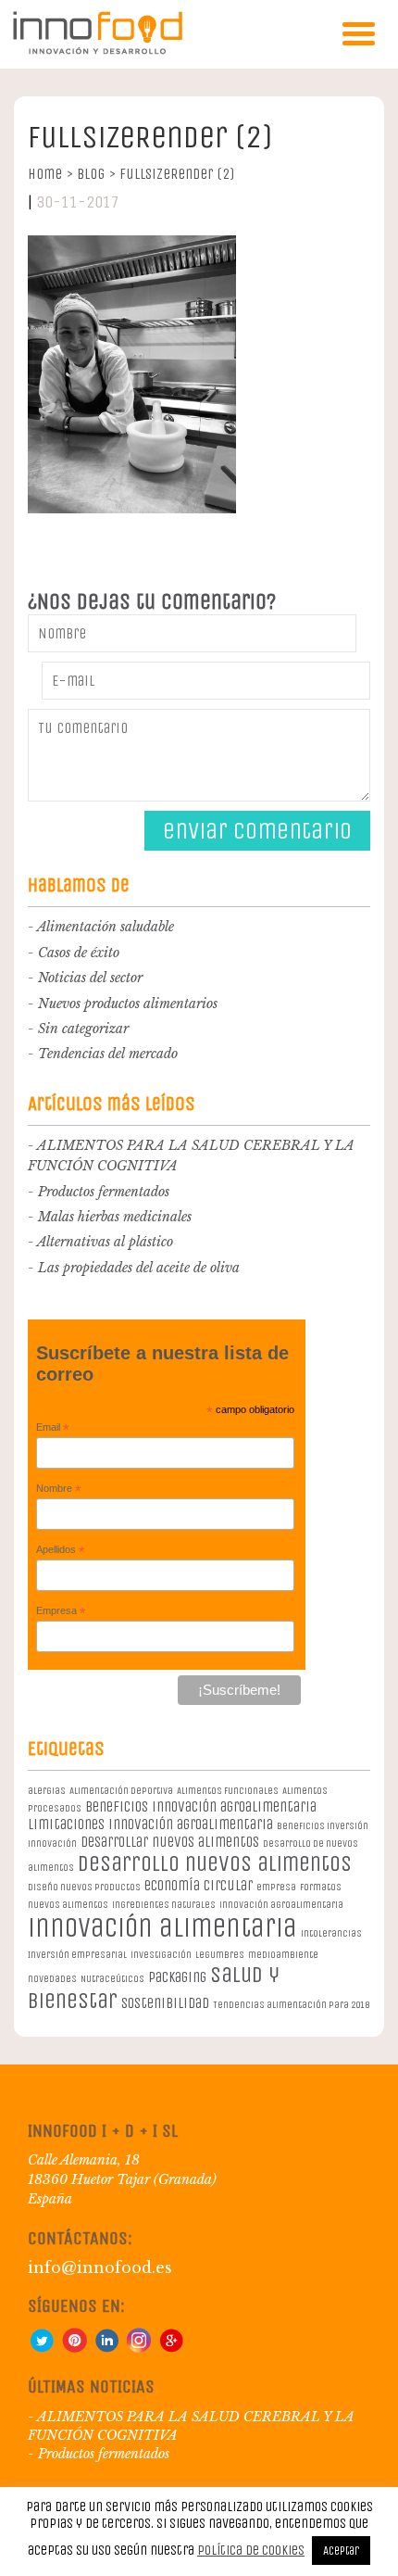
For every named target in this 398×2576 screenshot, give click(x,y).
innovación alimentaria (162, 1928)
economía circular (199, 1885)
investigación (161, 1955)
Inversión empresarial (77, 1955)
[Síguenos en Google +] (171, 2348)
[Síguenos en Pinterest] (74, 2348)
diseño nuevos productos (84, 1887)
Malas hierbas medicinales (115, 1217)
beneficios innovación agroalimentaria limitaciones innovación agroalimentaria (172, 1815)
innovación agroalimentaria (281, 1905)
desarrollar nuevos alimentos (170, 1842)
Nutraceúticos (112, 1979)
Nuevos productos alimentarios (128, 1004)
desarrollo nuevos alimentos (215, 1863)
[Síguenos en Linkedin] (106, 2348)
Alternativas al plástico (105, 1242)
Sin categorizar (83, 1029)
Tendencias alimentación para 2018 (291, 2005)
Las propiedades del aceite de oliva (139, 1268)
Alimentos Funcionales (228, 1791)
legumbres (220, 1955)
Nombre (59, 1489)
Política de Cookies (251, 2550)
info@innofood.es (100, 2267)
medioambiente (283, 1955)
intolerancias (331, 1933)
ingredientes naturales (164, 1905)
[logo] (97, 51)
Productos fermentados (104, 1192)
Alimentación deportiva (121, 1791)
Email (53, 1428)
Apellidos (61, 1550)
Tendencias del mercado (108, 1054)
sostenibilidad (165, 2003)
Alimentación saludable (106, 927)
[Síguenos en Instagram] (139, 2348)
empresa (276, 1887)
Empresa (61, 1611)
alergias (47, 1791)
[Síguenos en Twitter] (42, 2348)
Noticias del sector (90, 978)
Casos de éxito (79, 953)
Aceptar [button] (341, 2551)
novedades (52, 1979)
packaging (177, 1977)
